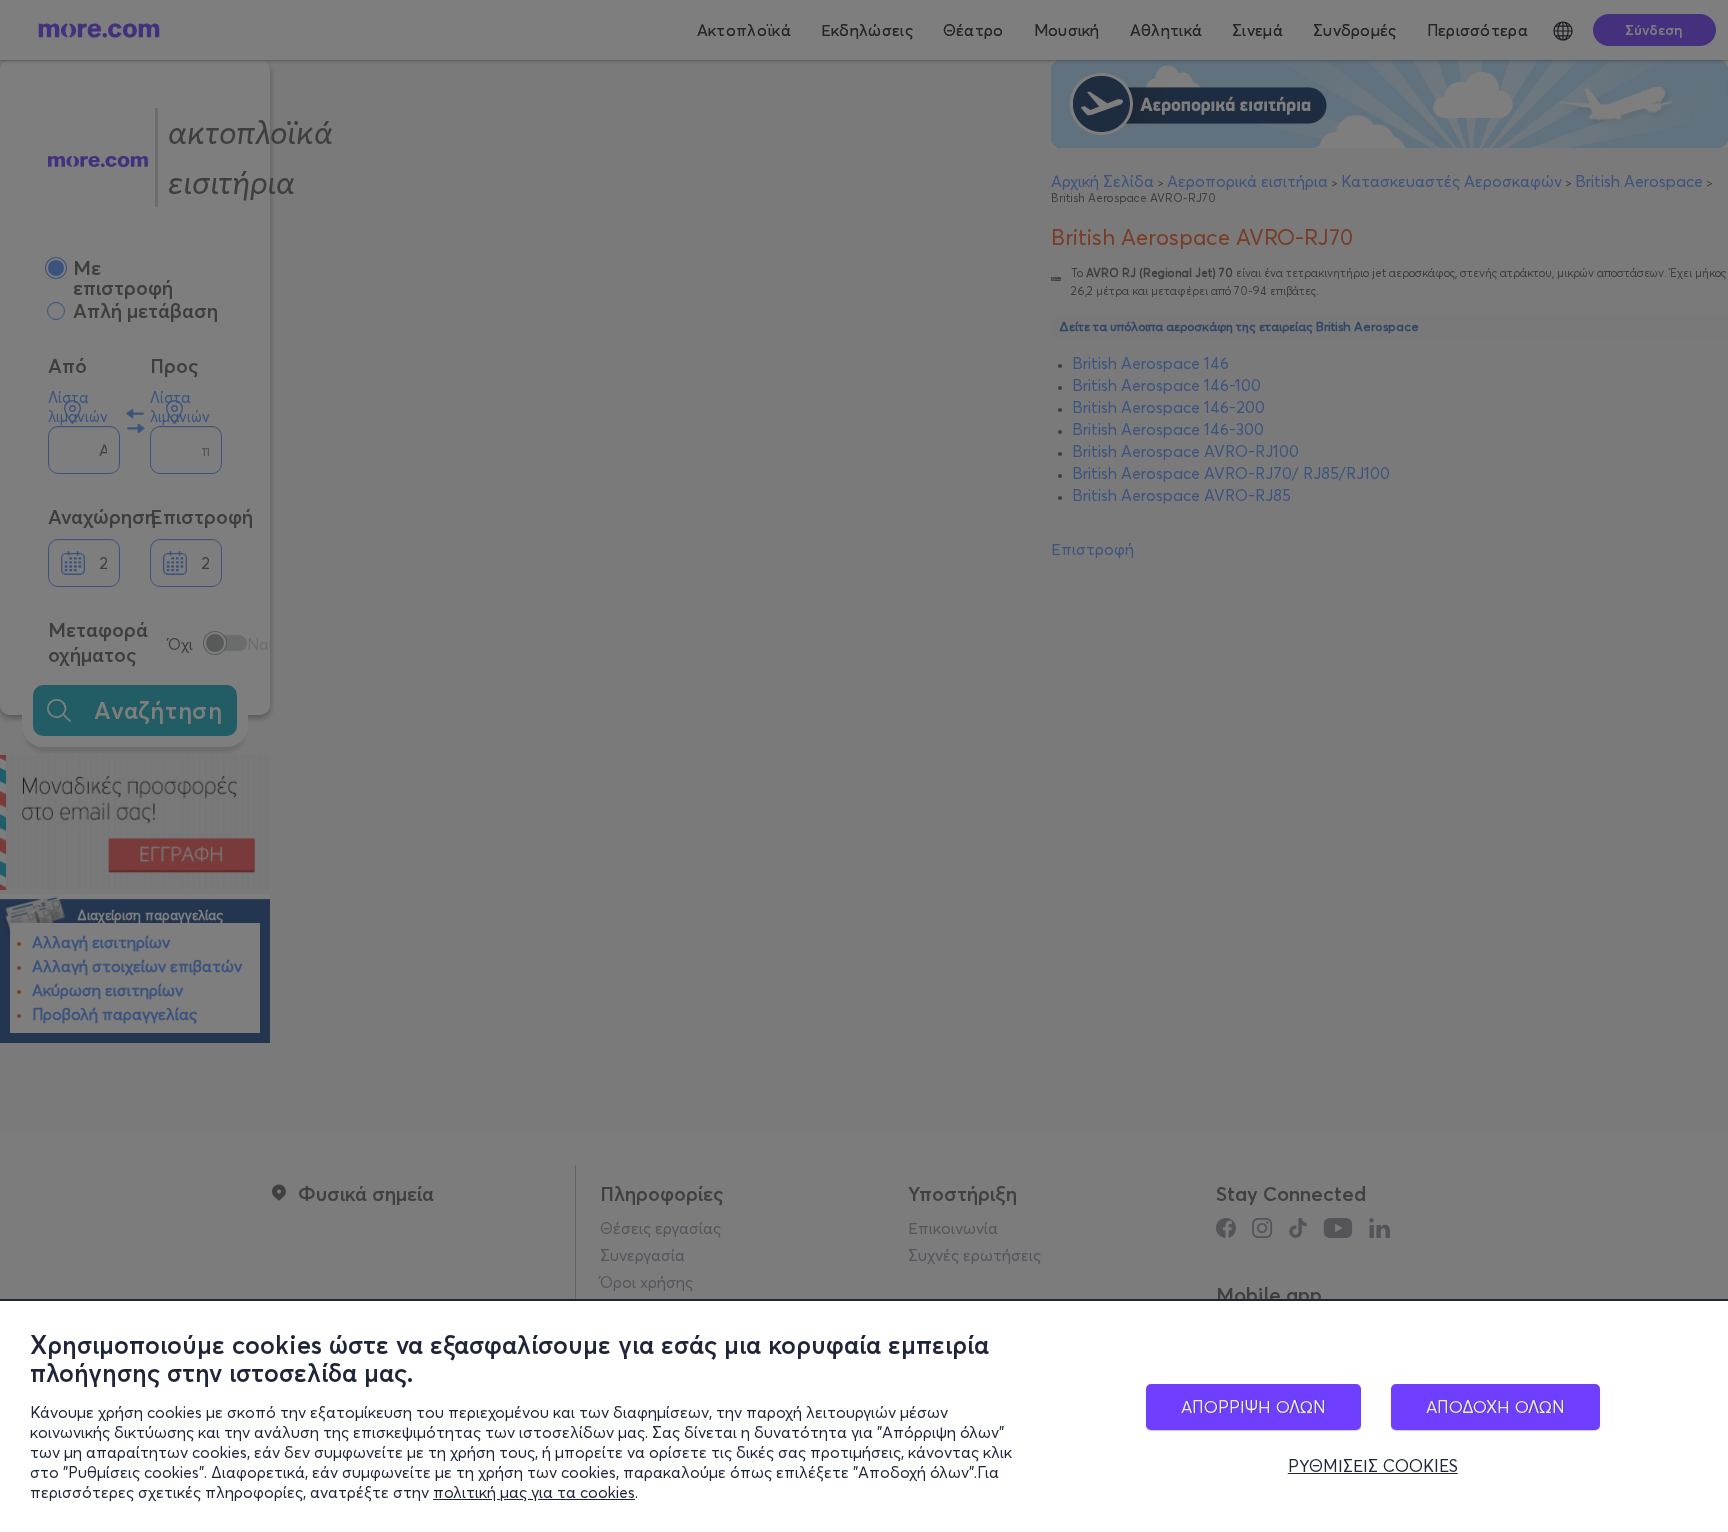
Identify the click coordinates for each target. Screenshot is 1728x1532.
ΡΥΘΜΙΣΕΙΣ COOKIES (1373, 1466)
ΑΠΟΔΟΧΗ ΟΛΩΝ (1495, 1406)
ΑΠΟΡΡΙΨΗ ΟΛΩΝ (1253, 1406)
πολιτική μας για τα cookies (534, 1492)
